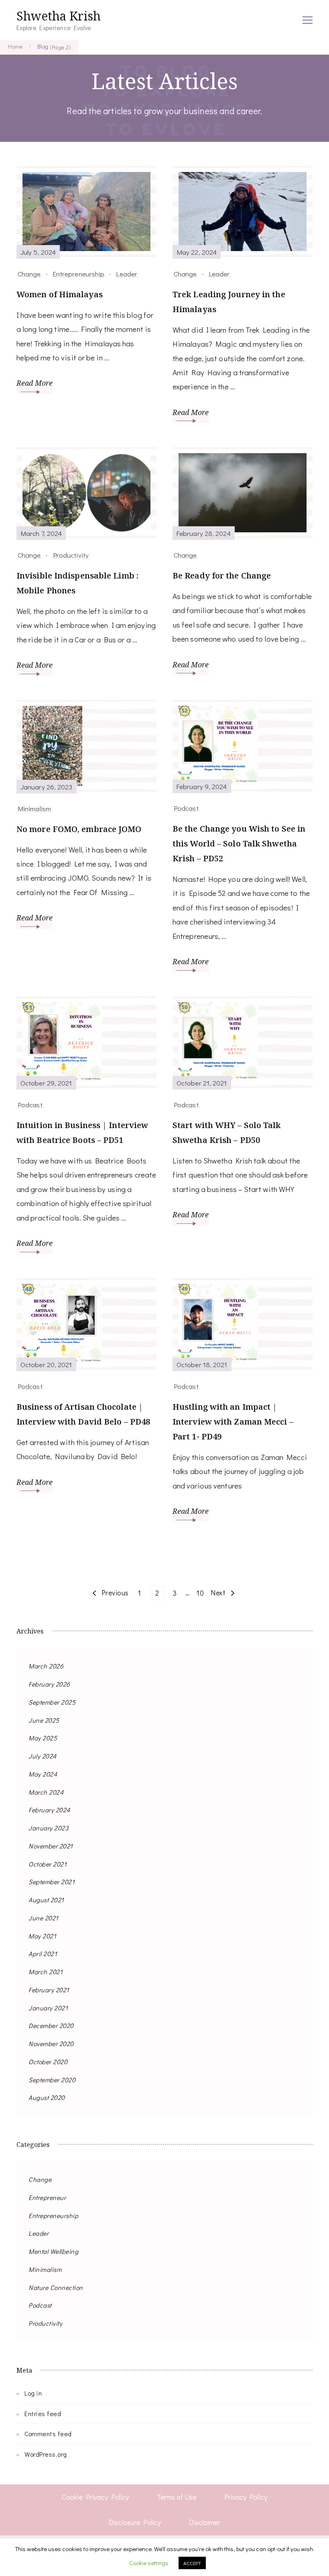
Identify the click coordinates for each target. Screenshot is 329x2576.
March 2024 (46, 1792)
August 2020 (47, 2097)
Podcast (186, 808)
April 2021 (43, 1953)
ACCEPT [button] (192, 2563)
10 (201, 1593)
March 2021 (46, 1972)
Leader (127, 274)
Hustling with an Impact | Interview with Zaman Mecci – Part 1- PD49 (233, 1422)
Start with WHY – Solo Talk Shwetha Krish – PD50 (227, 1133)
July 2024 (43, 1756)
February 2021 (49, 1990)
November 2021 (51, 1846)
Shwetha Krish (59, 16)
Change (29, 274)
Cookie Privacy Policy (95, 2497)
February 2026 (49, 1684)
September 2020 (52, 2080)
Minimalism (34, 808)
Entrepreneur (47, 2197)
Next (218, 1593)
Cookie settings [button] (149, 2563)
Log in (33, 2393)
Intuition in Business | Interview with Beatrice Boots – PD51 (82, 1133)
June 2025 (44, 1720)
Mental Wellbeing (53, 2251)
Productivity (71, 555)
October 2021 (48, 1864)
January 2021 (48, 2008)
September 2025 (52, 1702)
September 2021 (52, 1882)
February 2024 (49, 1810)
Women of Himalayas (60, 294)
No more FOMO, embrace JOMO (79, 829)
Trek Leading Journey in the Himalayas (229, 302)
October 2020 (48, 2062)
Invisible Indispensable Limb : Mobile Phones (77, 583)
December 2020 (51, 2025)
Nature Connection (56, 2287)
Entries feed (43, 2413)
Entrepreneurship (79, 274)
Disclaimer (205, 2522)
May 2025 (43, 1738)
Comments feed (48, 2434)
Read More (35, 383)
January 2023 (48, 1828)
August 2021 (46, 1900)
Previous (115, 1593)
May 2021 (42, 1936)
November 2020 (51, 2043)
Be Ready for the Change (222, 576)
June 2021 (44, 1918)
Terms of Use (177, 2497)
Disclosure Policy (135, 2522)
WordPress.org (46, 2454)
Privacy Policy (246, 2497)
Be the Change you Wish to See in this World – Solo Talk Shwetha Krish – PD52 (239, 843)
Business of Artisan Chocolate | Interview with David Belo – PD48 (83, 1414)
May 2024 (43, 1774)
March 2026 (46, 1666)
